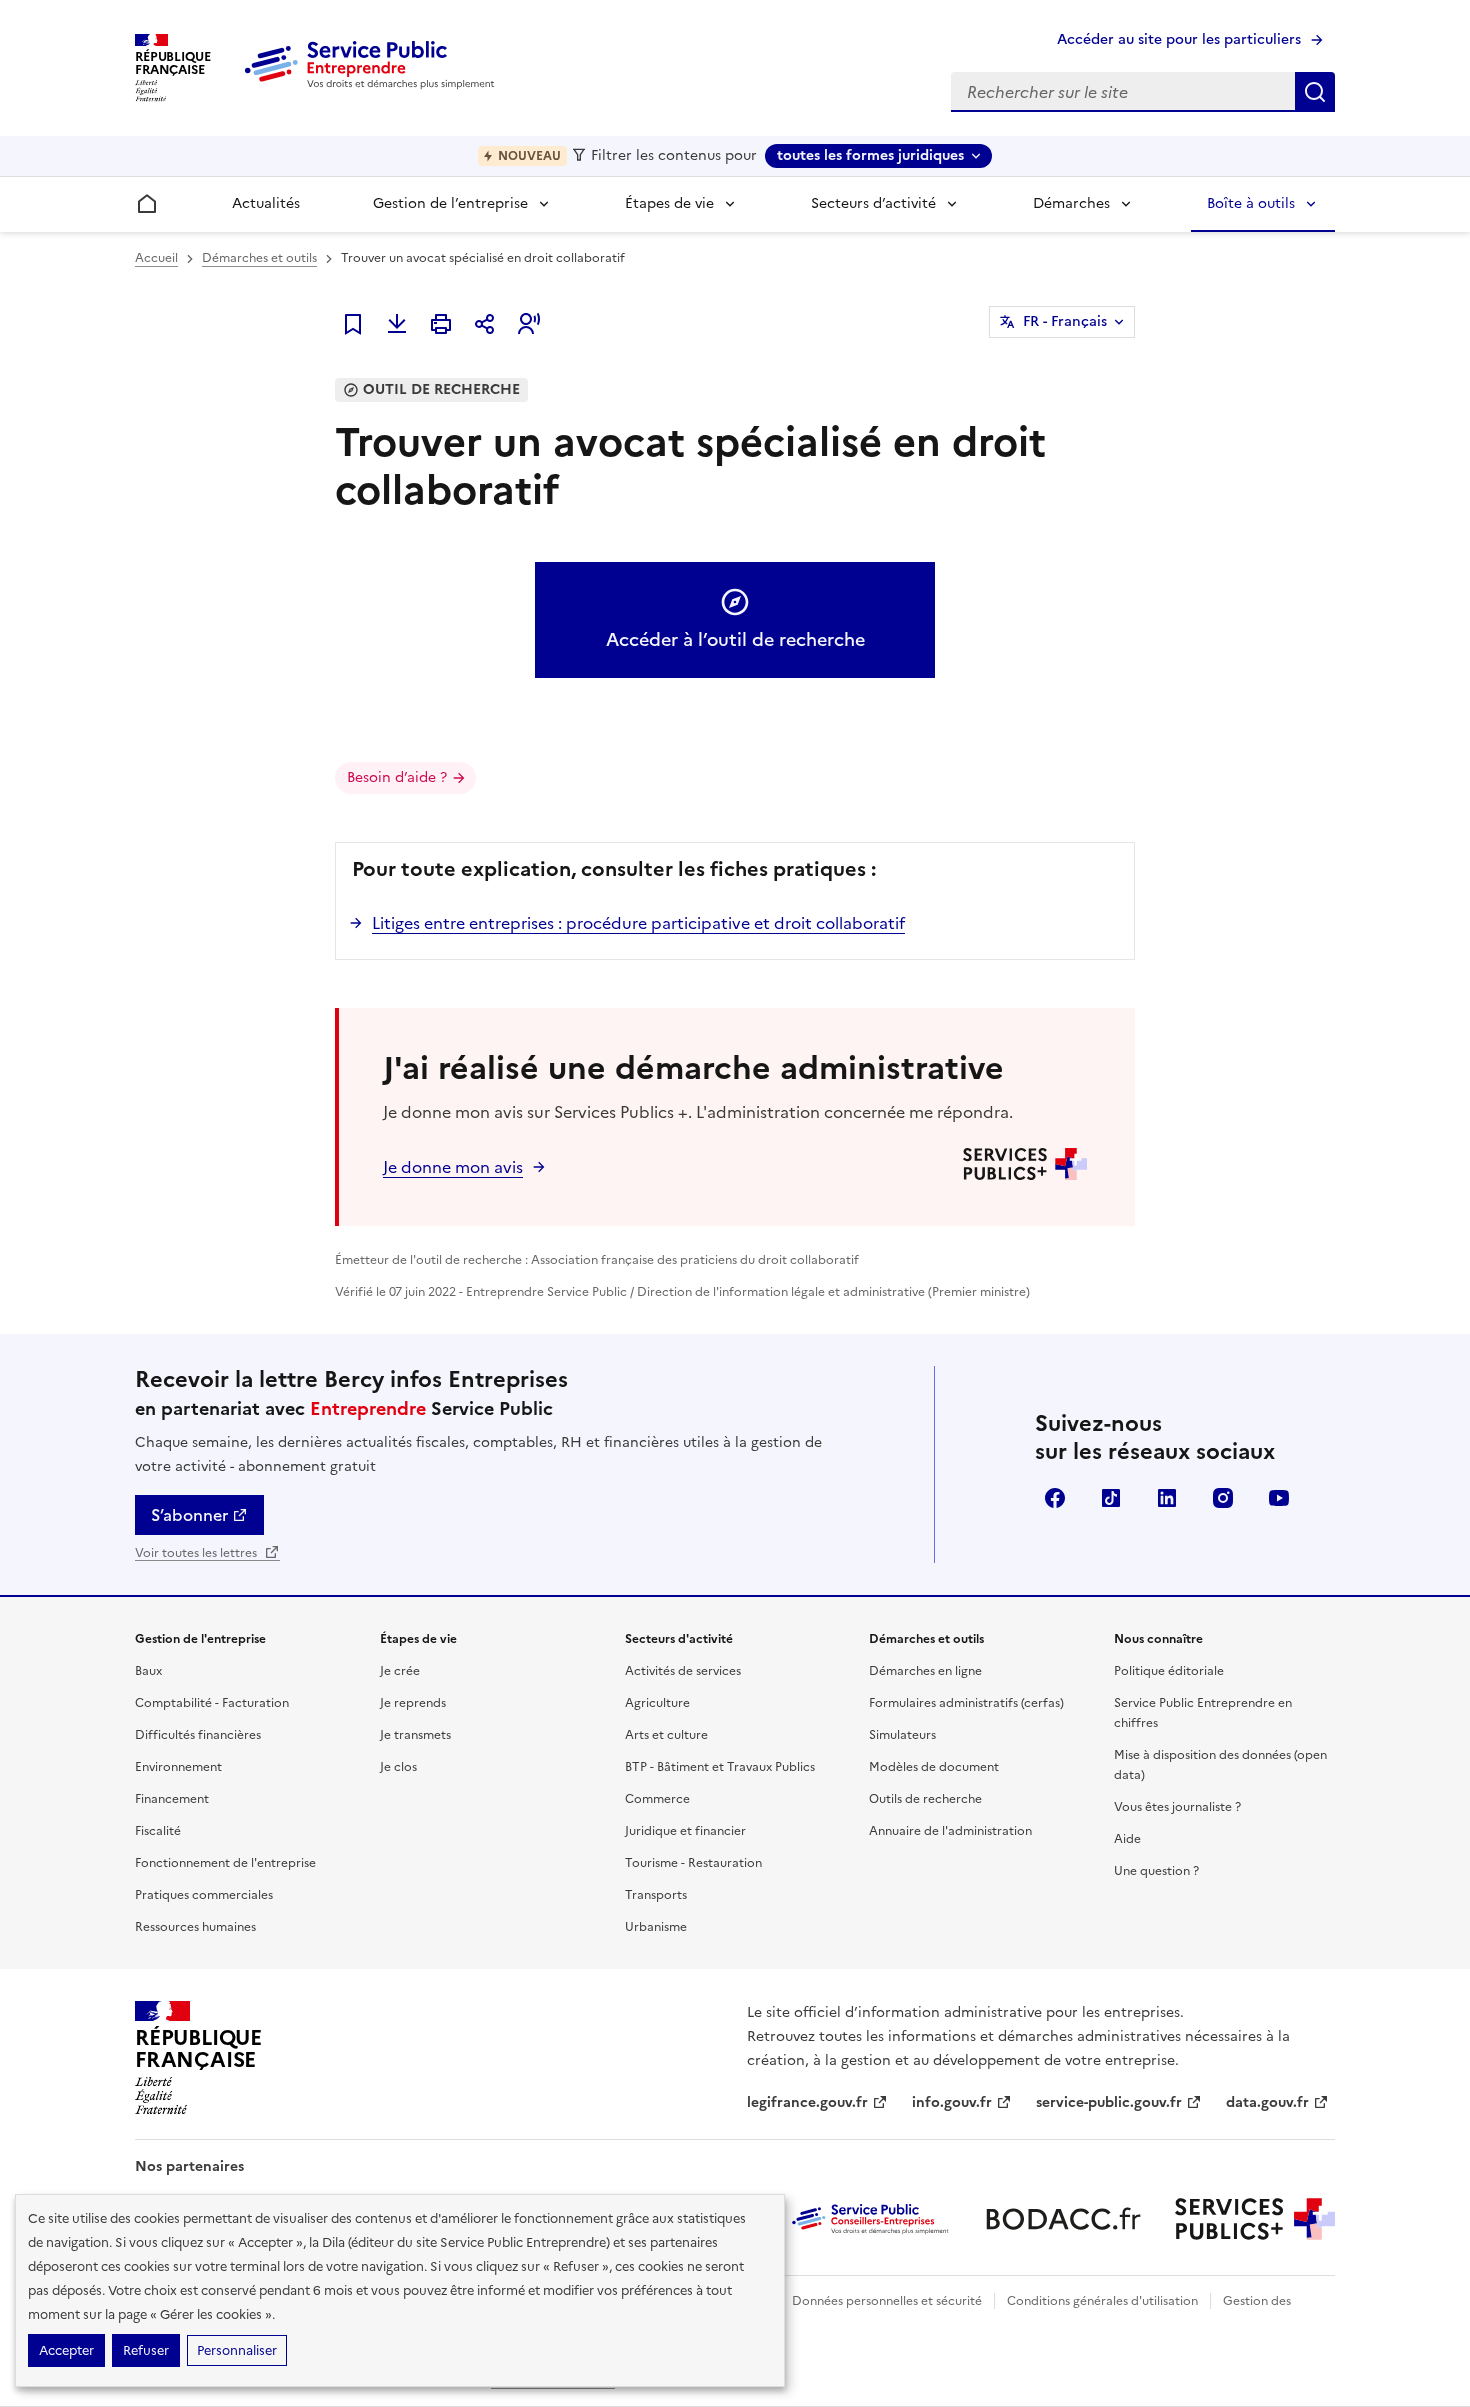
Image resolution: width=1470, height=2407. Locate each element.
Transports (656, 1895)
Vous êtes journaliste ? (1177, 1807)
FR (1065, 321)
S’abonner (189, 1515)
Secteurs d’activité (873, 203)
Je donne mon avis (453, 1167)
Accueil (156, 258)
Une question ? (1156, 1871)
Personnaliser (237, 2350)
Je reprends (413, 1703)
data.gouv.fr (1267, 2102)
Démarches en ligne (925, 1671)
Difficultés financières (198, 1735)
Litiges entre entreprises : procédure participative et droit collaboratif (638, 923)
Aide (1127, 1839)
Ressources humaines (195, 1927)
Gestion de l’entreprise (450, 203)
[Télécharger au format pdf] (397, 324)
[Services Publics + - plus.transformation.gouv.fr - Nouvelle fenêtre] (1255, 2219)
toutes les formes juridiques (870, 155)
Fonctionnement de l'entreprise (225, 1863)
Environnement (178, 1767)
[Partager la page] (485, 324)
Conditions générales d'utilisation (1102, 2301)
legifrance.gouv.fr (807, 2102)
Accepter (66, 2350)
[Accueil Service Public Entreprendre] (373, 85)
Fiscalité (158, 1831)
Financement (172, 1799)
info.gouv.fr (952, 2102)
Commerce (657, 1799)
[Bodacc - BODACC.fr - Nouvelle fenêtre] (1063, 2219)
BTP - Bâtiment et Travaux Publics (720, 1767)
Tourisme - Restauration (693, 1863)
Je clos (398, 1767)
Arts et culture (666, 1735)
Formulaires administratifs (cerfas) (966, 1703)
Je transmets (415, 1735)
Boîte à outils (1251, 203)
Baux (148, 1671)
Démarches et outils (259, 258)
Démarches (1071, 203)
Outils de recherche (925, 1799)
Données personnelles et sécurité (887, 2301)
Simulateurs (902, 1735)
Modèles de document (934, 1767)
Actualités (266, 203)
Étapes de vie (669, 203)
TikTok (1111, 1498)
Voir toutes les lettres (197, 1553)
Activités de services (683, 1671)
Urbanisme (656, 1927)
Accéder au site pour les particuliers (1179, 39)
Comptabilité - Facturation (212, 1703)
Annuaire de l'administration (950, 1831)
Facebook (1055, 1498)
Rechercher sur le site (1315, 92)
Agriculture (657, 1703)
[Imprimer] (441, 324)
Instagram (1223, 1498)
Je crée (400, 1671)
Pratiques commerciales (204, 1895)
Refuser (146, 2350)
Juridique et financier (685, 1831)
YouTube (1279, 1498)
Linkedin (1167, 1498)
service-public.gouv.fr (1109, 2102)
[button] (529, 324)
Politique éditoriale (1169, 1671)
